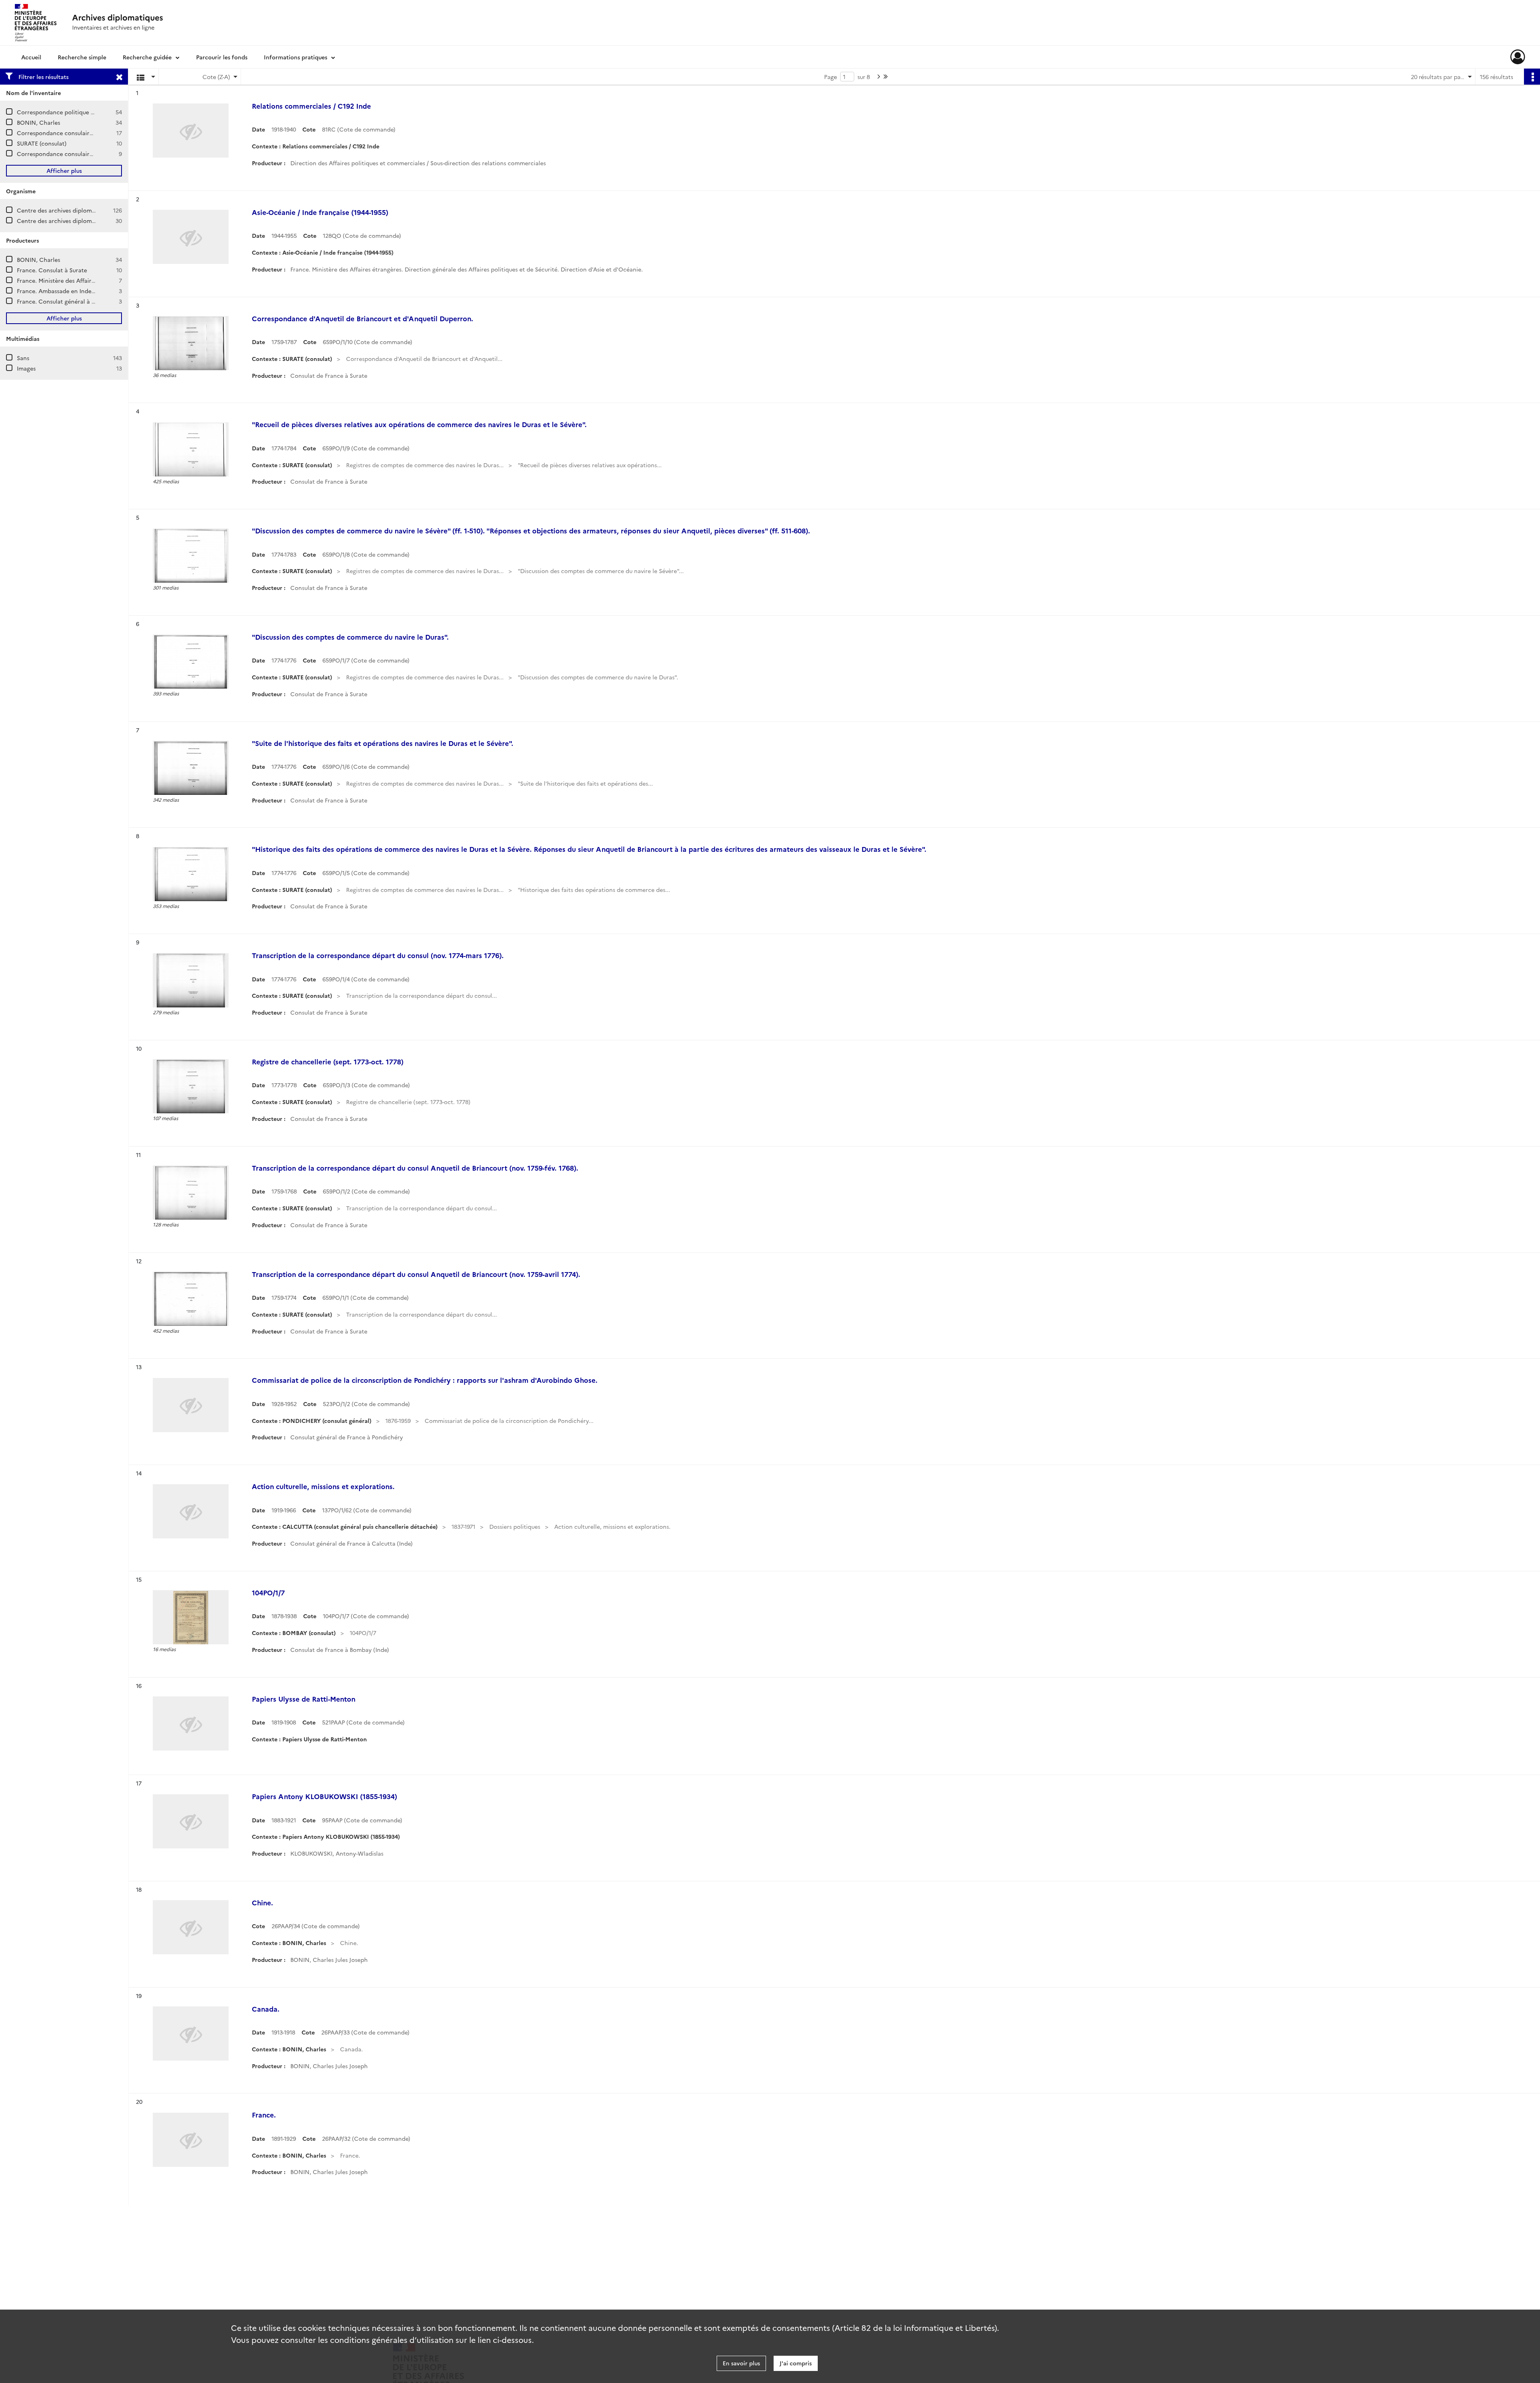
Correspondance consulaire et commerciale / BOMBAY (91, 154)
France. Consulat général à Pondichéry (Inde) (78, 301)
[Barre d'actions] (1532, 77)
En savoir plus (741, 2363)
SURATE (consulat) (42, 143)
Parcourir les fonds (222, 57)
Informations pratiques (296, 57)
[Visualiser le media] (191, 343)
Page (831, 77)
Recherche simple (82, 57)
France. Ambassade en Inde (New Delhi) (71, 291)
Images (26, 368)
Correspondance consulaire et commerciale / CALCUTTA (95, 133)
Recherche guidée (147, 57)
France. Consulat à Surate (52, 270)
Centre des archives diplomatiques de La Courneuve (88, 210)
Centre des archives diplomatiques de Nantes (79, 221)
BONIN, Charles (38, 122)
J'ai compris (796, 2363)
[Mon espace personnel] (1518, 57)
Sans (23, 358)
